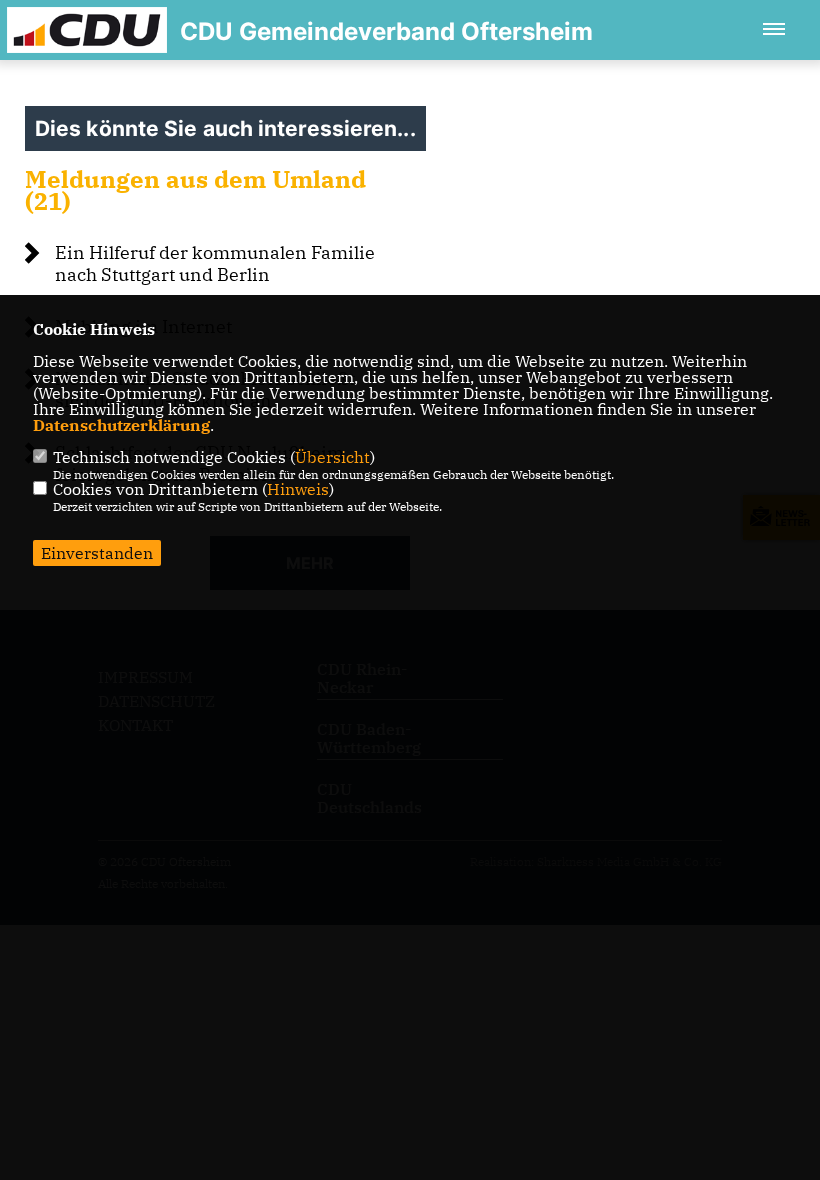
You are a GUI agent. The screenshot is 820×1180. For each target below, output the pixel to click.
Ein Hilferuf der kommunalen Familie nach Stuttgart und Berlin (215, 263)
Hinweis (298, 489)
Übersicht (332, 457)
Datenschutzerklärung (121, 425)
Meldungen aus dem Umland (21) (195, 190)
